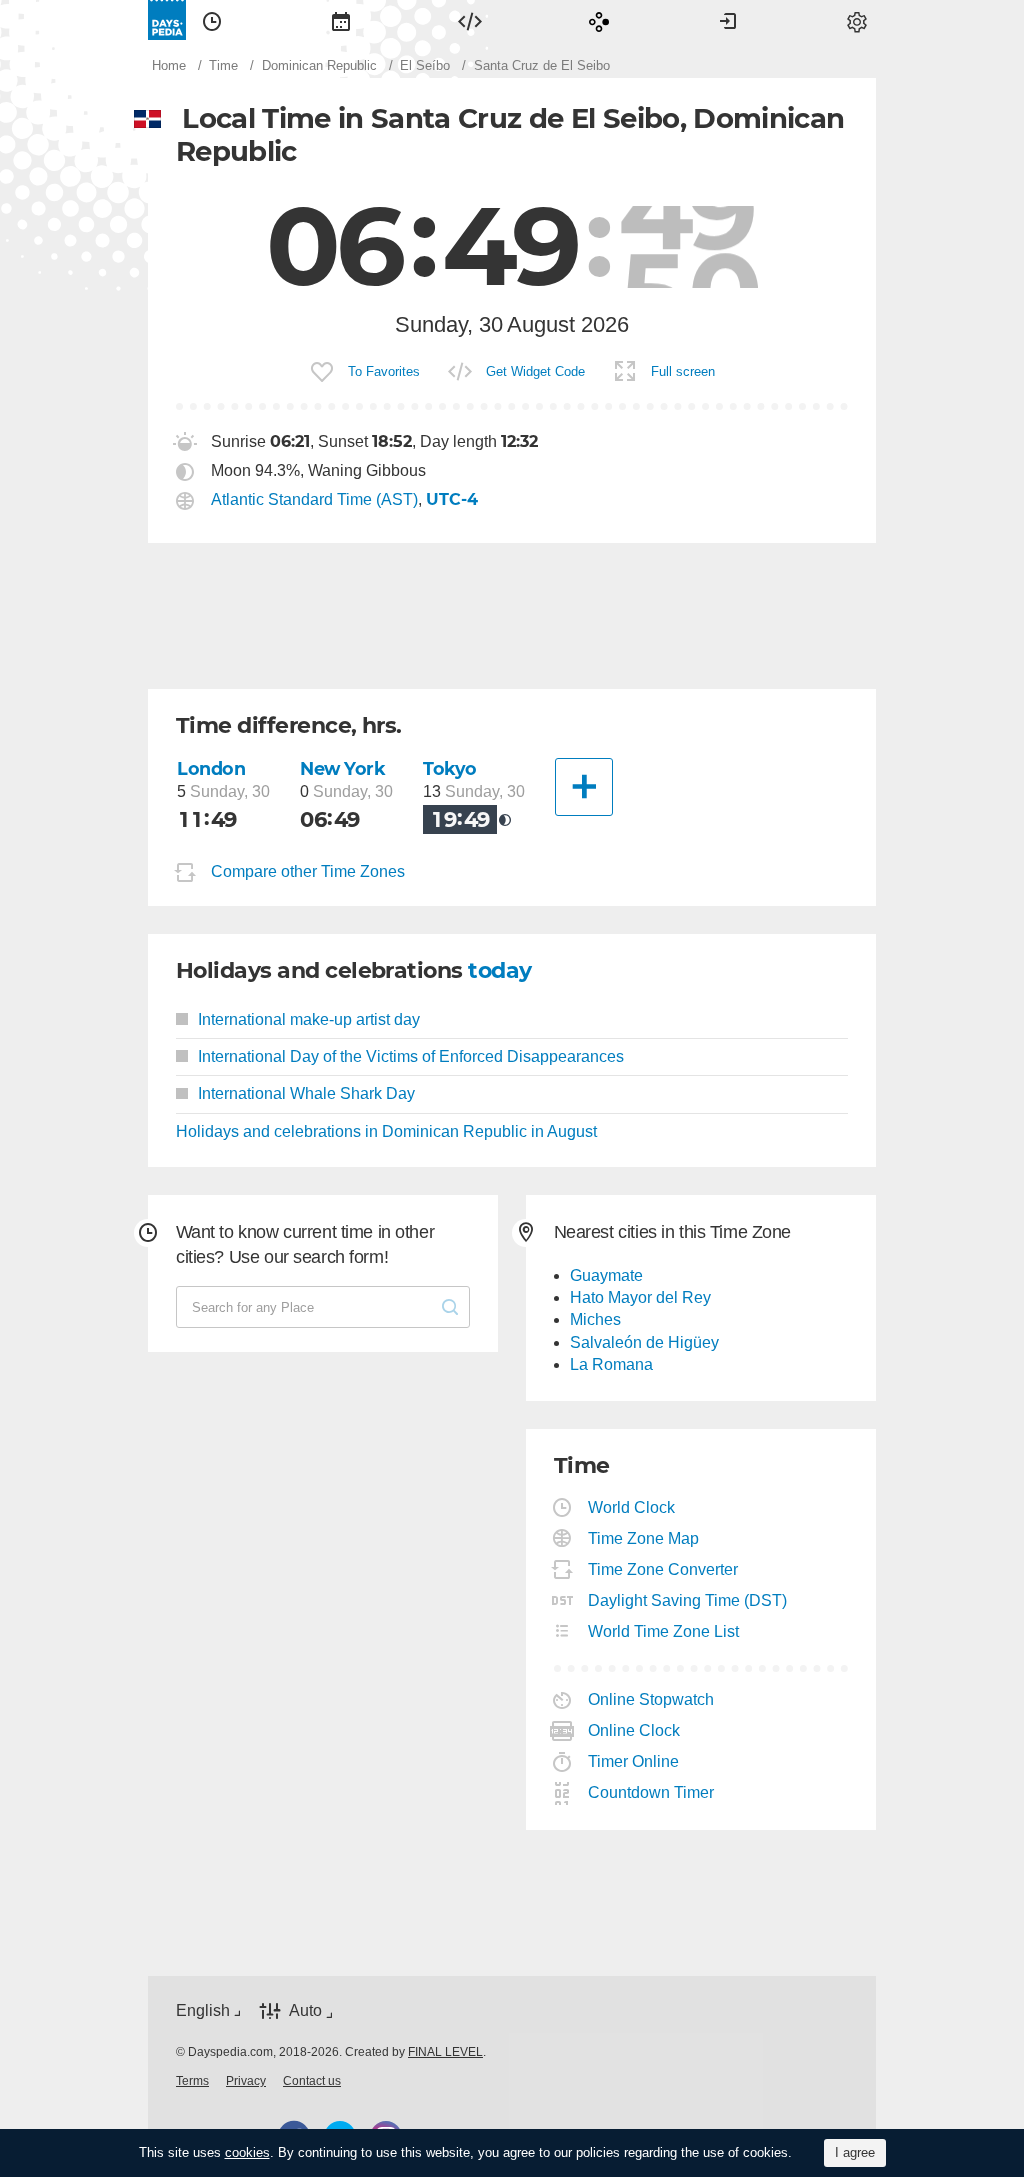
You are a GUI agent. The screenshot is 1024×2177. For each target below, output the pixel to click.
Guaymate (606, 1275)
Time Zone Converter (663, 1569)
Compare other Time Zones (308, 871)
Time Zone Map (644, 1538)
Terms (192, 2081)
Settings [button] (857, 20)
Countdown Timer (651, 1792)
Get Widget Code (535, 371)
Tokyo (450, 768)
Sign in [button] (728, 20)
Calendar (341, 20)
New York (343, 768)
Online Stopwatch (651, 1699)
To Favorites (384, 371)
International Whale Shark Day (306, 1093)
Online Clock (634, 1730)
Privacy (246, 2081)
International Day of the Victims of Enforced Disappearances (411, 1056)
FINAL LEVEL (445, 2052)
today (499, 970)
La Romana (611, 1364)
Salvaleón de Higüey (644, 1342)
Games (599, 20)
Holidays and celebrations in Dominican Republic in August (386, 1131)
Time (212, 20)
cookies (247, 2152)
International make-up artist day (309, 1019)
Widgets (470, 20)
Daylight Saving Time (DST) (688, 1600)
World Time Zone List (664, 1631)
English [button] (203, 2010)
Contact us (312, 2081)
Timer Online (634, 1761)
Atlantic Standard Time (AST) (314, 499)
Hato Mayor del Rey (640, 1297)
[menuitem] (212, 20)
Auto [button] (305, 2011)
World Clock (632, 1507)
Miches (595, 1319)
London (211, 768)
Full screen (683, 371)
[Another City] (584, 787)
